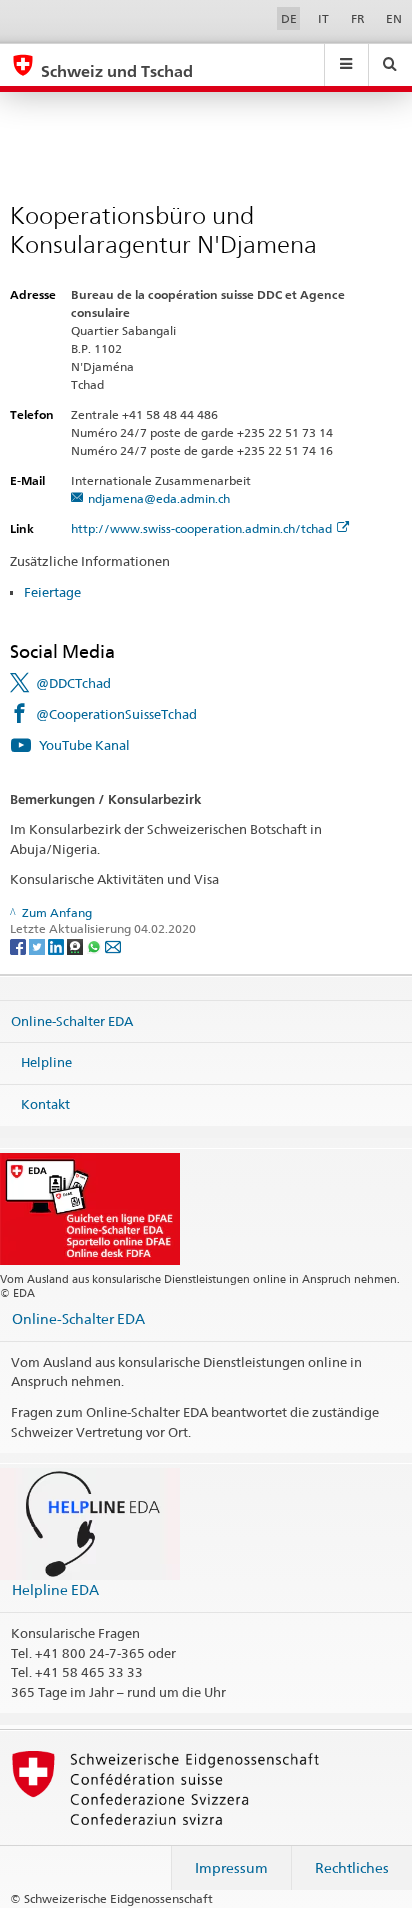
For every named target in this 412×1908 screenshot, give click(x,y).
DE (289, 18)
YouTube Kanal (84, 745)
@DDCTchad (73, 683)
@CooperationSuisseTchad (116, 714)
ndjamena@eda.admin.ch (159, 498)
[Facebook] (19, 945)
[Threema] (76, 945)
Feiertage (52, 592)
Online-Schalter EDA (72, 1020)
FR (358, 18)
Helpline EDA (55, 1589)
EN (394, 18)
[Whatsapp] (95, 945)
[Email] (113, 945)
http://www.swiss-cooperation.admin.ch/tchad (201, 528)
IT (323, 18)
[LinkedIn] (57, 945)
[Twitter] (38, 945)
